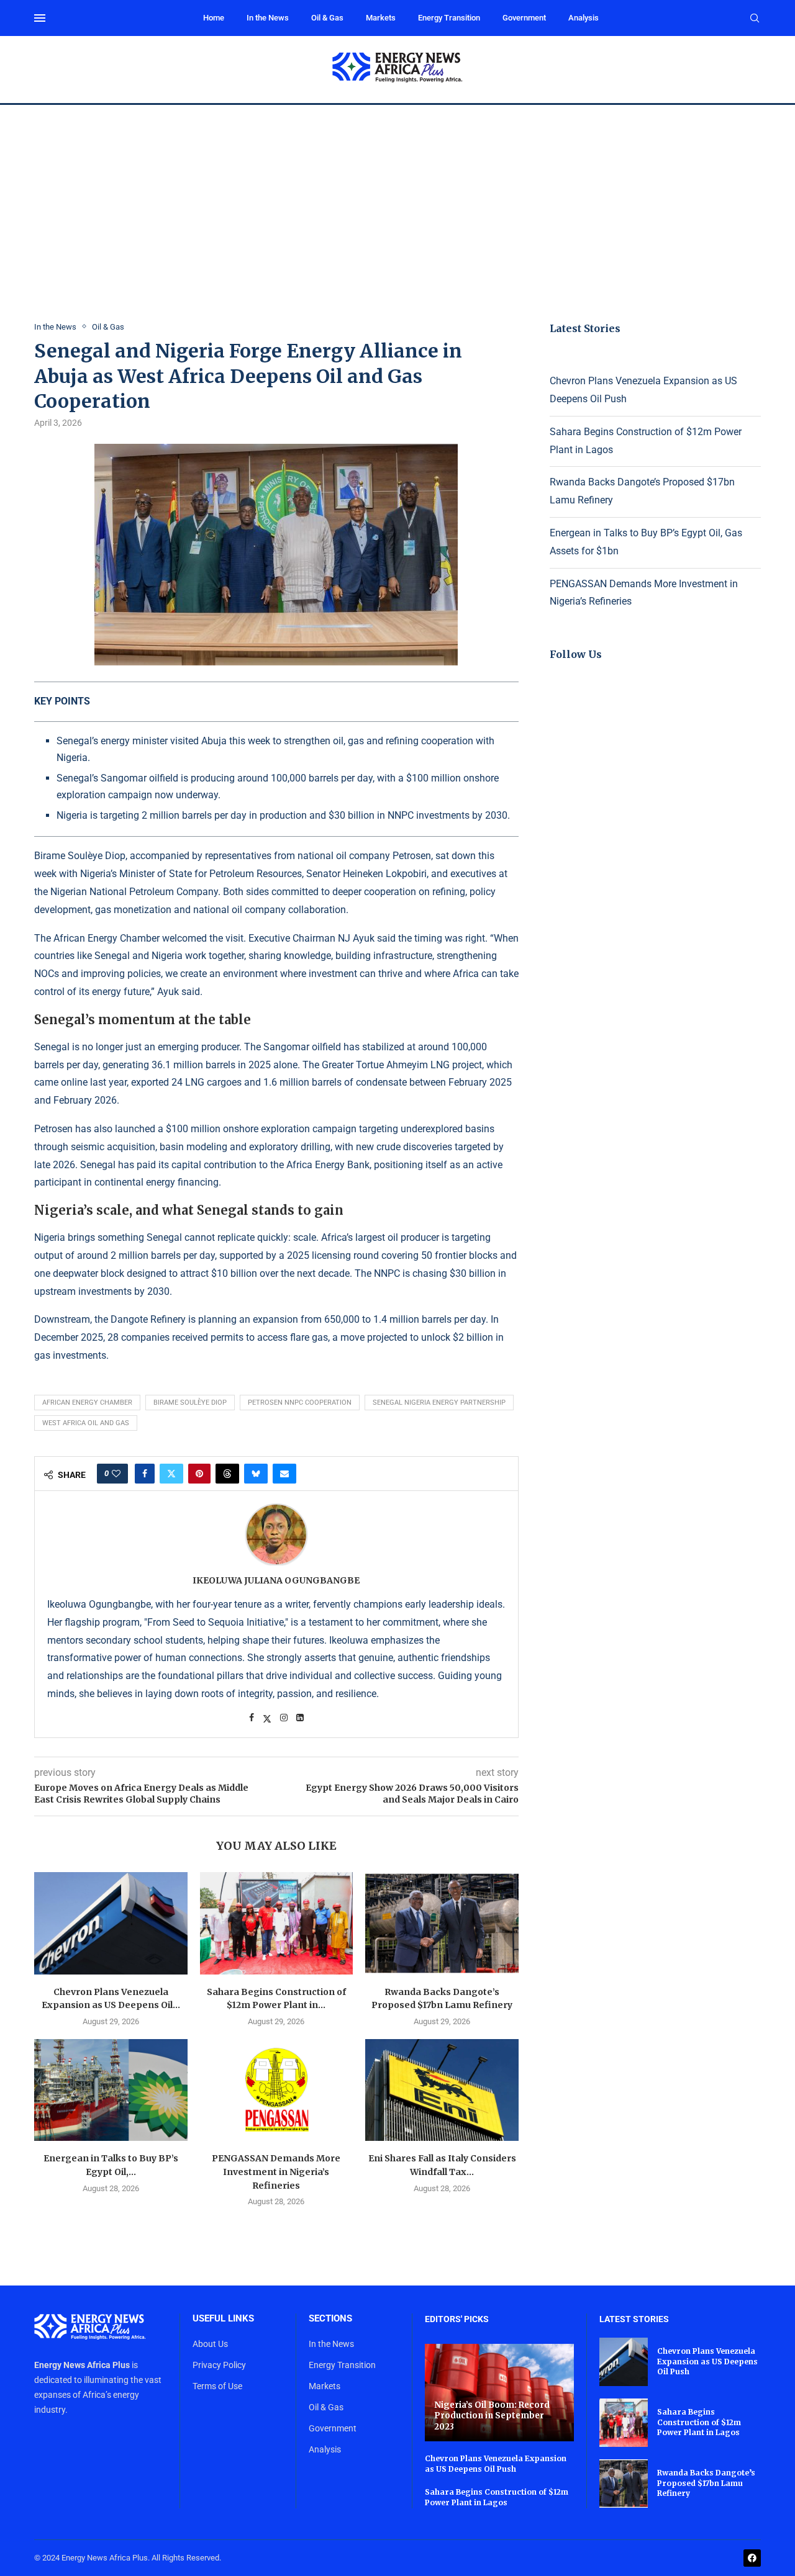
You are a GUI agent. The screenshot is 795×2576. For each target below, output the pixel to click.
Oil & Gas (327, 18)
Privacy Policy (219, 2365)
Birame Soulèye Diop (190, 1403)
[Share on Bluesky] (256, 1474)
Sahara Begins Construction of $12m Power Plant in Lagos (497, 2497)
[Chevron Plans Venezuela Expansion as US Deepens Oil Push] (111, 1923)
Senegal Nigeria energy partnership (439, 1403)
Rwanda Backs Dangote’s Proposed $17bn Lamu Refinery (706, 2483)
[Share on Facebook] (145, 1474)
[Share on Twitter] (171, 1474)
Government (524, 18)
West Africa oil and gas (86, 1423)
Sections (330, 2319)
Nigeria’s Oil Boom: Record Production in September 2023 (492, 2416)
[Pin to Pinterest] (199, 1474)
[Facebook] (752, 2558)
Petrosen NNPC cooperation (300, 1403)
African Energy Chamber (87, 1403)
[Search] (755, 19)
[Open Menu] (40, 18)
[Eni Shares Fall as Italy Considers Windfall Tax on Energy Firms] (442, 2090)
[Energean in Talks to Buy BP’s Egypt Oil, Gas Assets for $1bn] (111, 2090)
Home (214, 18)
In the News (268, 18)
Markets (381, 18)
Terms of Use (217, 2386)
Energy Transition (449, 18)
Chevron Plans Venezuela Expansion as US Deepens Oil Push (496, 2464)
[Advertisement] (397, 198)
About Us (210, 2344)
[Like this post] (116, 1474)
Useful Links (223, 2319)
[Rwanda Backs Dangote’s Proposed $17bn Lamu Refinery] (442, 1923)
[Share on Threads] (227, 1474)
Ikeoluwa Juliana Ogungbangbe (276, 1580)
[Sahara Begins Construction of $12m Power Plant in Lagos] (277, 1923)
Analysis (584, 18)
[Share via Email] (284, 1474)
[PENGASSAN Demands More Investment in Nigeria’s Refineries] (277, 2090)
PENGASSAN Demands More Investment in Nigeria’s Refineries (276, 2172)
